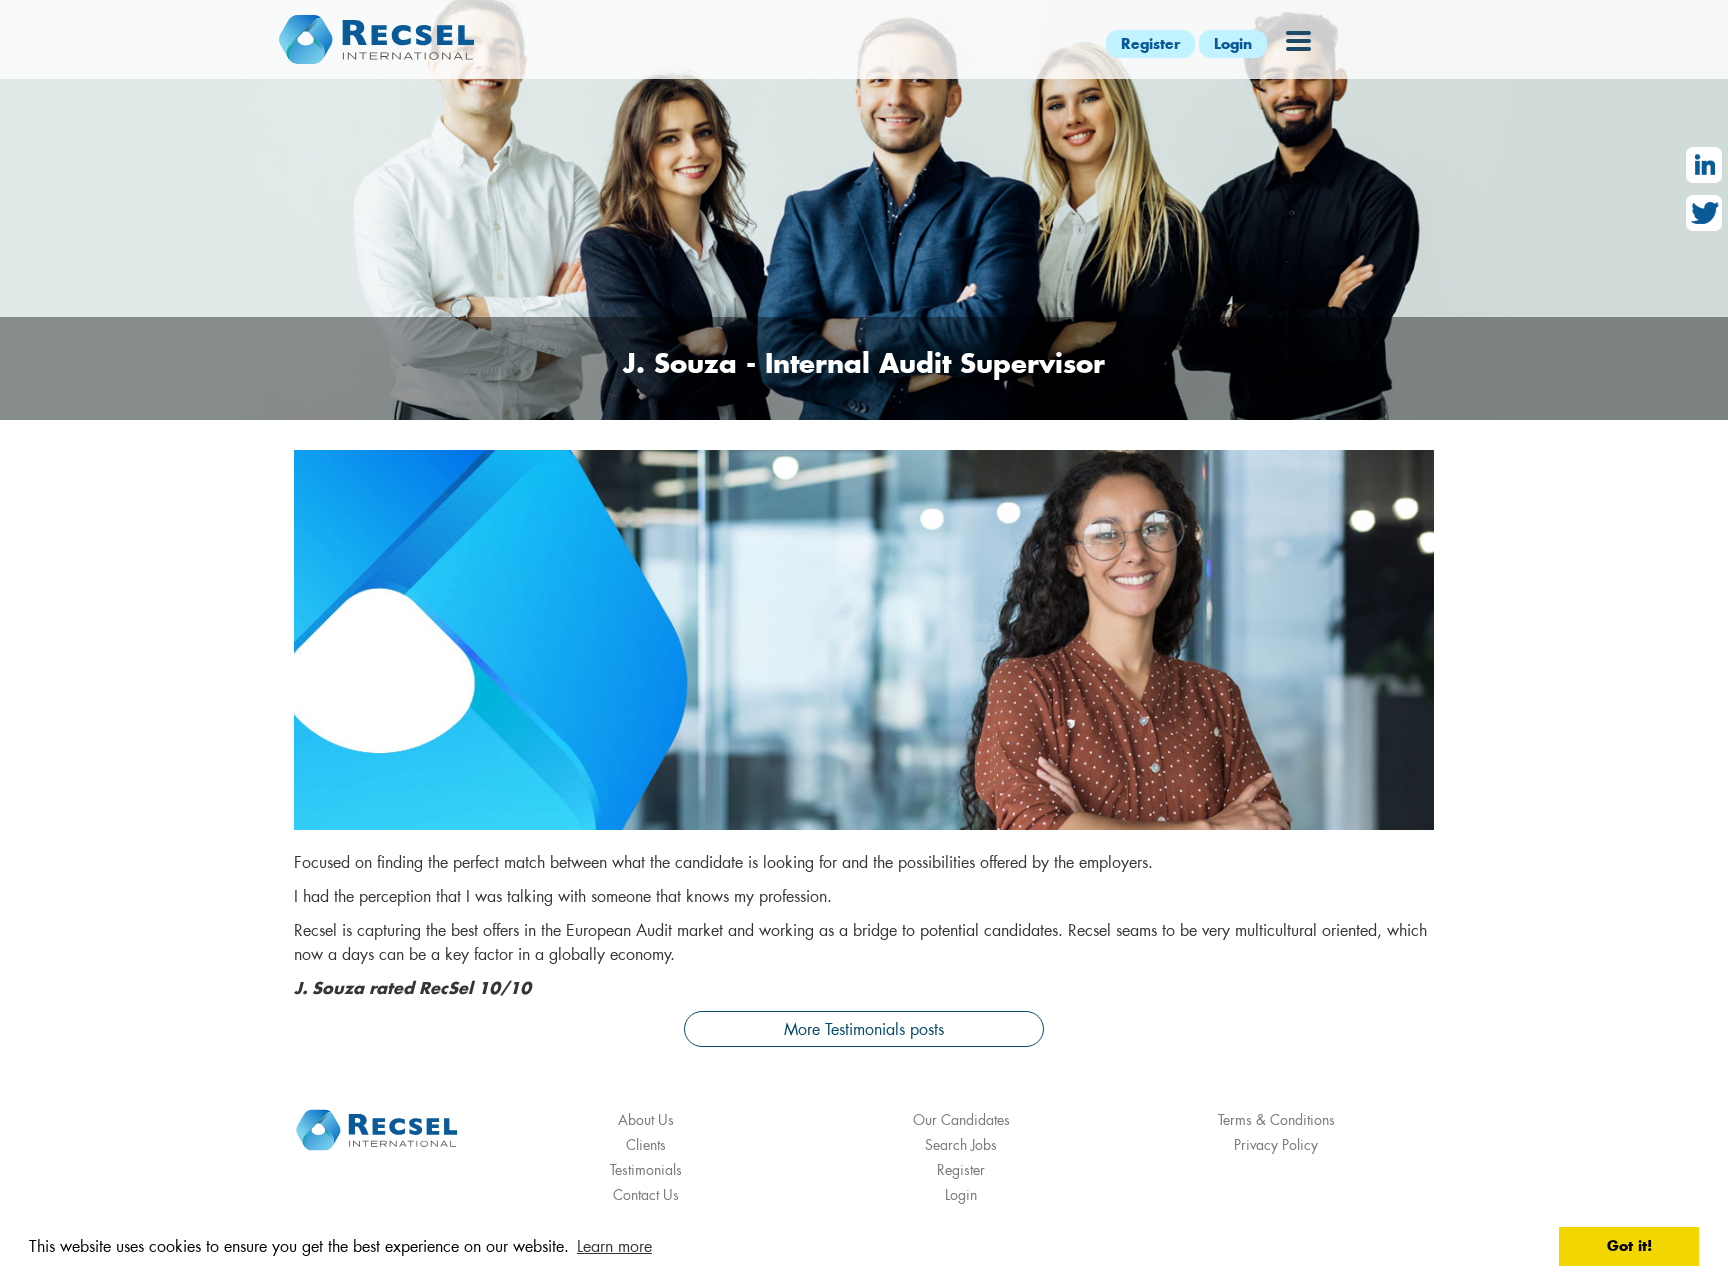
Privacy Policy (1276, 1144)
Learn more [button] (614, 1245)
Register (1150, 43)
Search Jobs (961, 1144)
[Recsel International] (376, 39)
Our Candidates (961, 1119)
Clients (646, 1144)
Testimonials (646, 1169)
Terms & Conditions (1276, 1119)
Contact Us (646, 1194)
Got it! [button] (1629, 1245)
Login (1233, 43)
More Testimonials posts (864, 1028)
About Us (646, 1119)
